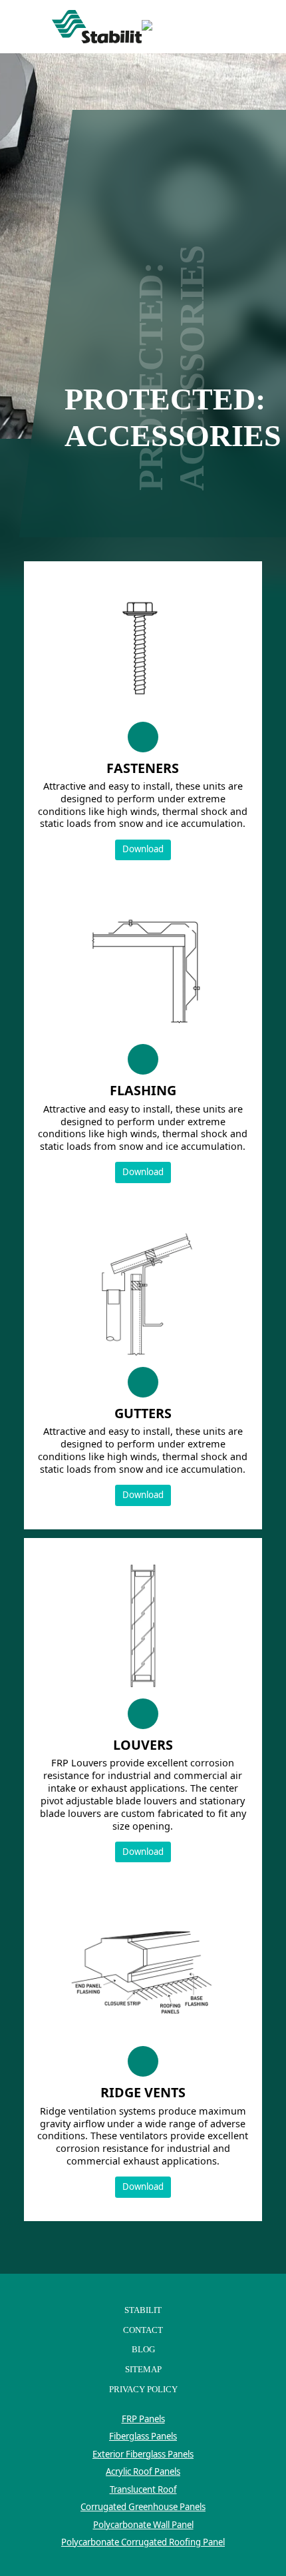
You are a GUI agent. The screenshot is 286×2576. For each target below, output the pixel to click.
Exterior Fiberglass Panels (143, 2454)
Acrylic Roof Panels (143, 2471)
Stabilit (143, 2310)
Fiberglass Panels (143, 2436)
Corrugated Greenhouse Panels (143, 2507)
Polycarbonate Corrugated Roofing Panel (143, 2542)
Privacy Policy (143, 2389)
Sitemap (143, 2369)
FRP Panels (143, 2419)
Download (143, 849)
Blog (143, 2349)
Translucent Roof (143, 2489)
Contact (143, 2330)
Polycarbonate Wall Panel (143, 2525)
